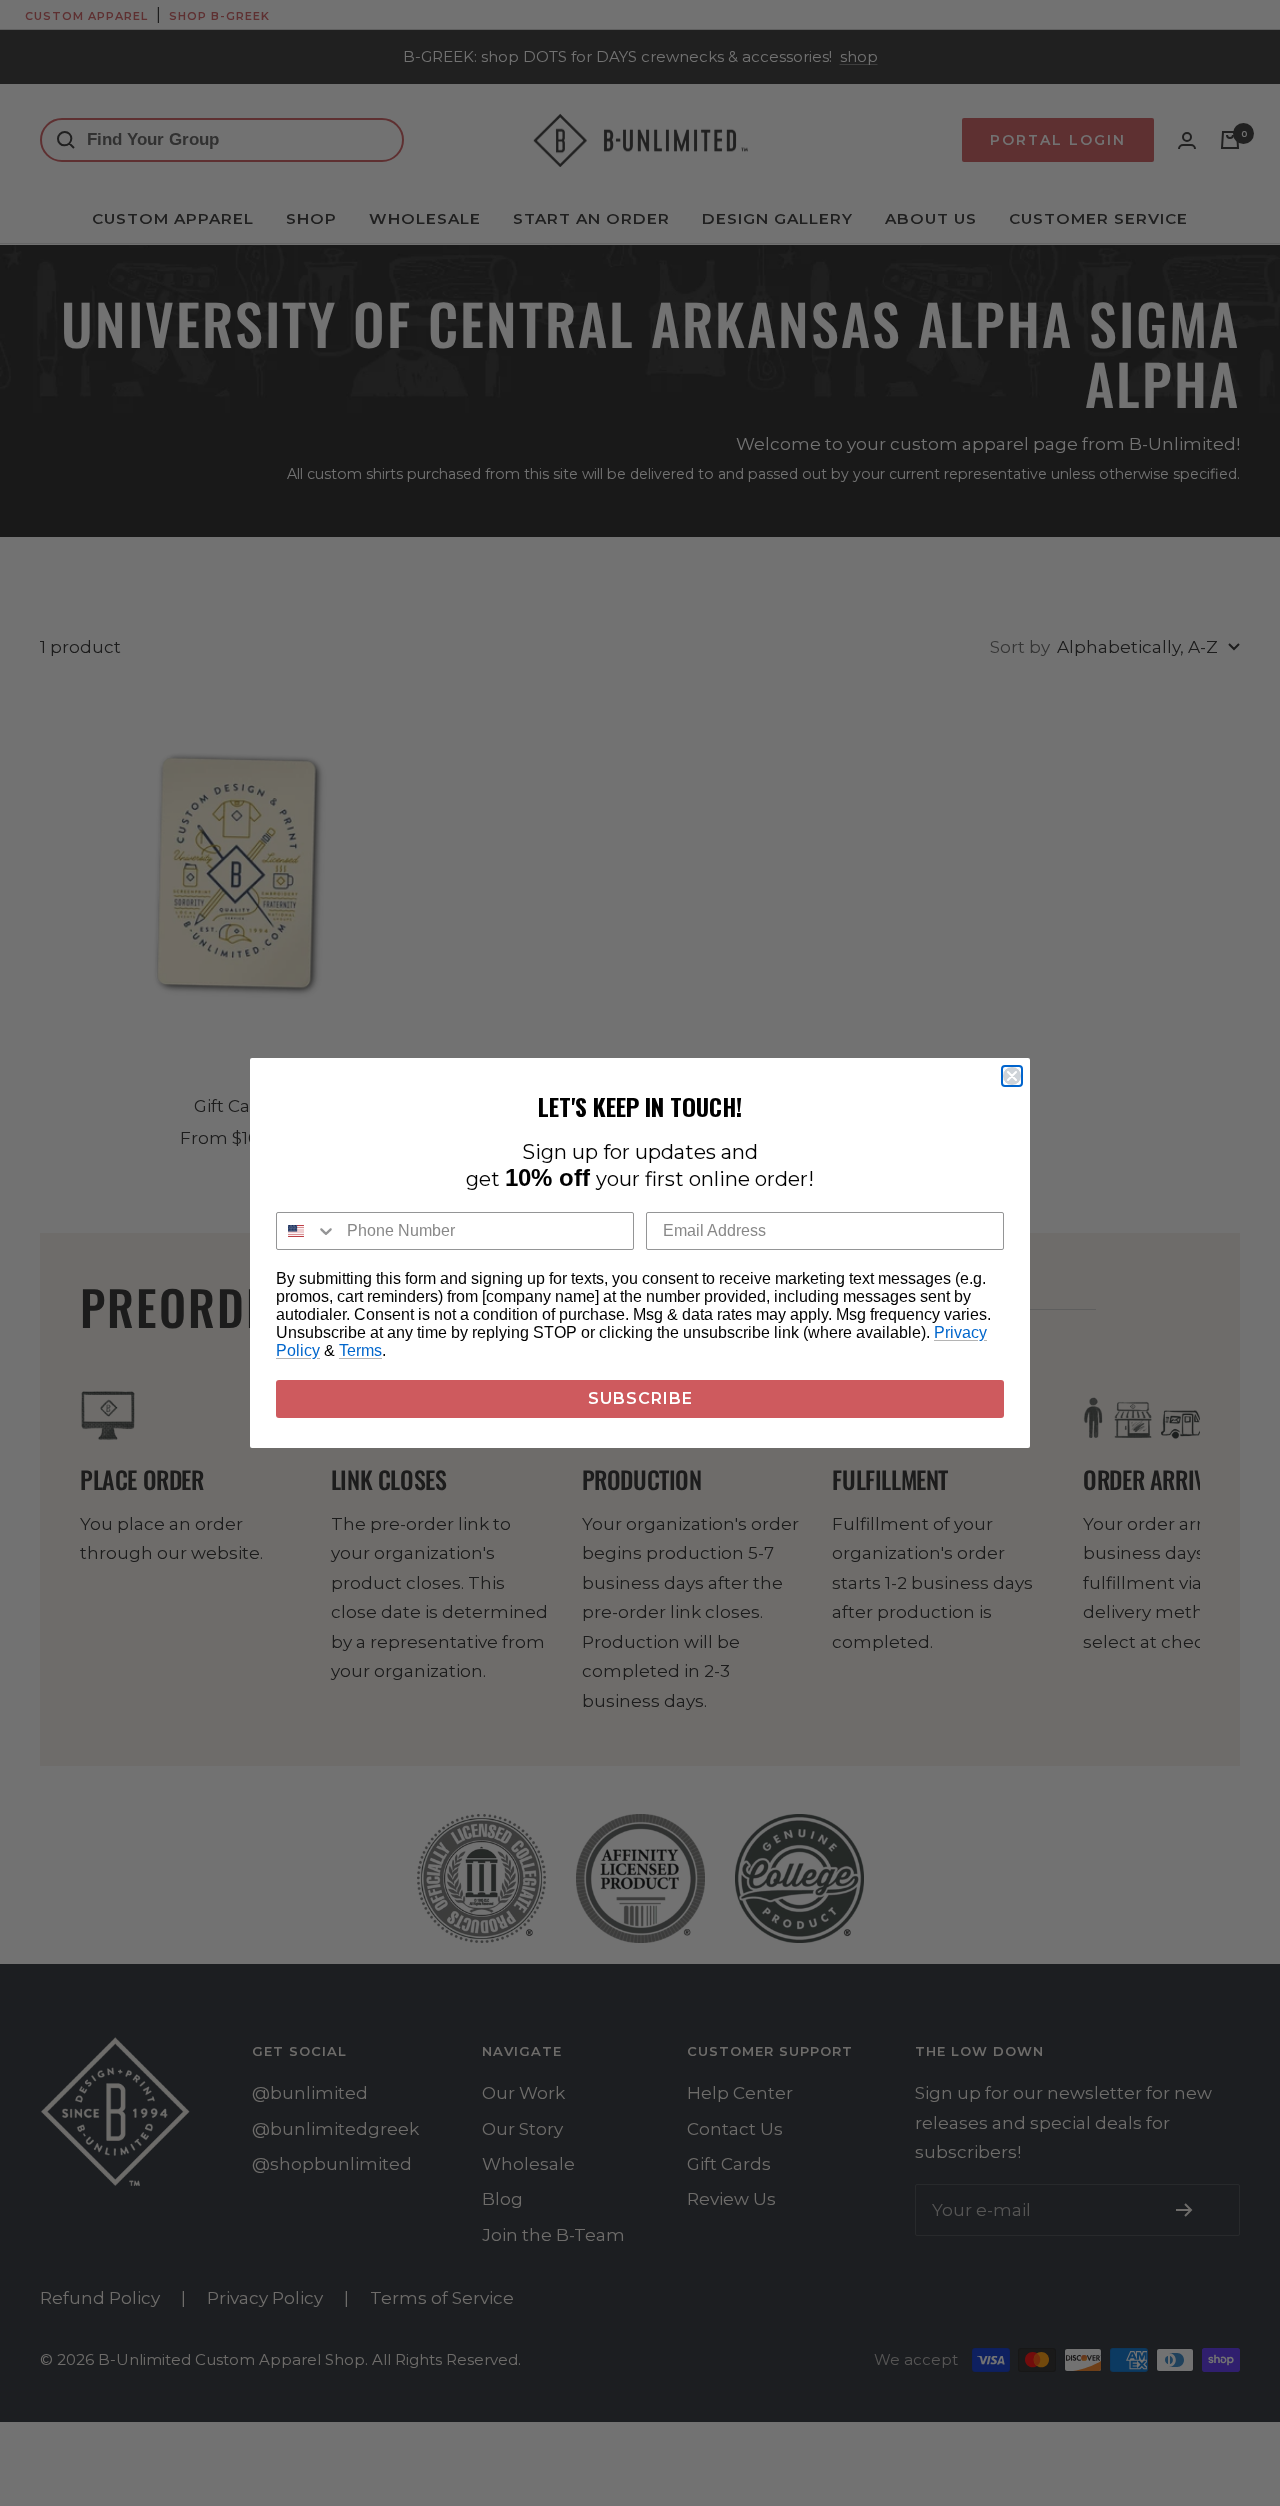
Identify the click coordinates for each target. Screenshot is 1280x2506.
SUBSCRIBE (640, 1398)
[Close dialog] (1012, 1076)
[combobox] (307, 1231)
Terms (360, 1350)
